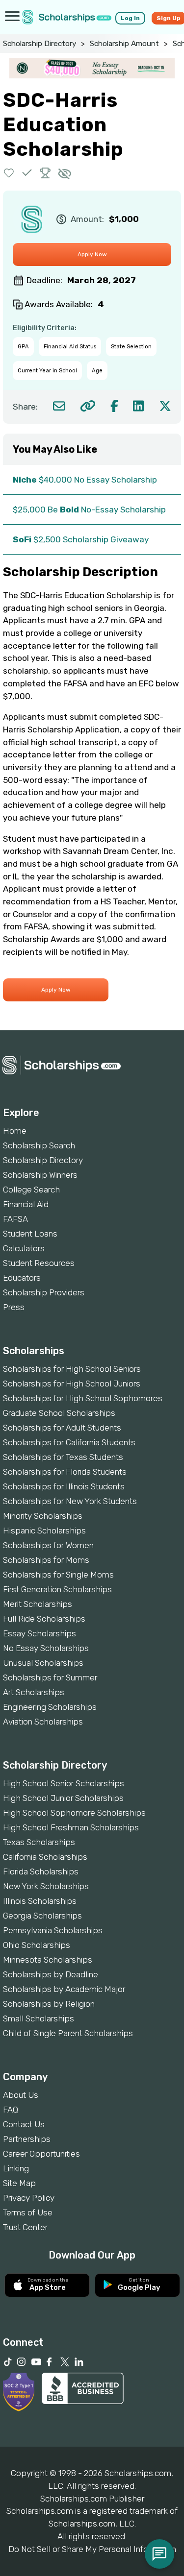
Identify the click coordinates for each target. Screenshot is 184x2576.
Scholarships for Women (48, 1545)
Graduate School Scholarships (59, 1413)
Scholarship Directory (39, 44)
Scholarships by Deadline (51, 1974)
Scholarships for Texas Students (63, 1457)
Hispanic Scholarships (44, 1531)
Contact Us (24, 2124)
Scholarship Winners (40, 1175)
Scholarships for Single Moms (58, 1575)
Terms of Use (28, 2212)
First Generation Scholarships (57, 1589)
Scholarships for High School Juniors (72, 1384)
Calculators (24, 1248)
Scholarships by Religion (49, 2004)
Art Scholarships (34, 1692)
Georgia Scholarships (42, 1916)
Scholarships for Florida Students (65, 1472)
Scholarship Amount (124, 44)
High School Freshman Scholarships (71, 1827)
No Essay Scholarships (46, 1648)
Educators (22, 1278)
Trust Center (25, 2227)
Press (14, 1307)
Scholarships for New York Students (70, 1501)
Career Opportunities (41, 2154)
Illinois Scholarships (40, 1901)
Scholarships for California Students (69, 1442)
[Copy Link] (88, 406)
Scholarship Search (39, 1145)
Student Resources (39, 1263)
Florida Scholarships (41, 1871)
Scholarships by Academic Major (64, 1989)
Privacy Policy (29, 2198)
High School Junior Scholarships (63, 1798)
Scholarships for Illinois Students (64, 1486)
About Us (21, 2095)
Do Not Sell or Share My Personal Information (92, 2549)
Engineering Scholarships (50, 1707)
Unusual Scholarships (43, 1663)
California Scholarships (45, 1857)
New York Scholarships (46, 1886)
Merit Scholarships (38, 1604)
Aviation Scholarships (43, 1722)
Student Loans (30, 1234)
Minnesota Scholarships (48, 1960)
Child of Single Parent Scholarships (68, 2033)
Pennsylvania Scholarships (53, 1930)
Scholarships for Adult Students (62, 1428)
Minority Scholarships (43, 1516)
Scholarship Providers (44, 1292)
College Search (31, 1190)
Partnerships (27, 2139)
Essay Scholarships (39, 1633)
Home (15, 1131)
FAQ (11, 2110)
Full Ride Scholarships (44, 1619)
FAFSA (15, 1219)
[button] (9, 173)
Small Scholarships (39, 2018)
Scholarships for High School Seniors (72, 1369)
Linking (16, 2168)
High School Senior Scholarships (64, 1783)
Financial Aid (26, 1204)
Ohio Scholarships (37, 1945)
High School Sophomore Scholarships (74, 1813)
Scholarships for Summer (50, 1677)
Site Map (19, 2183)
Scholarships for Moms (46, 1560)
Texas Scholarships (39, 1842)
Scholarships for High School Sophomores (83, 1398)
